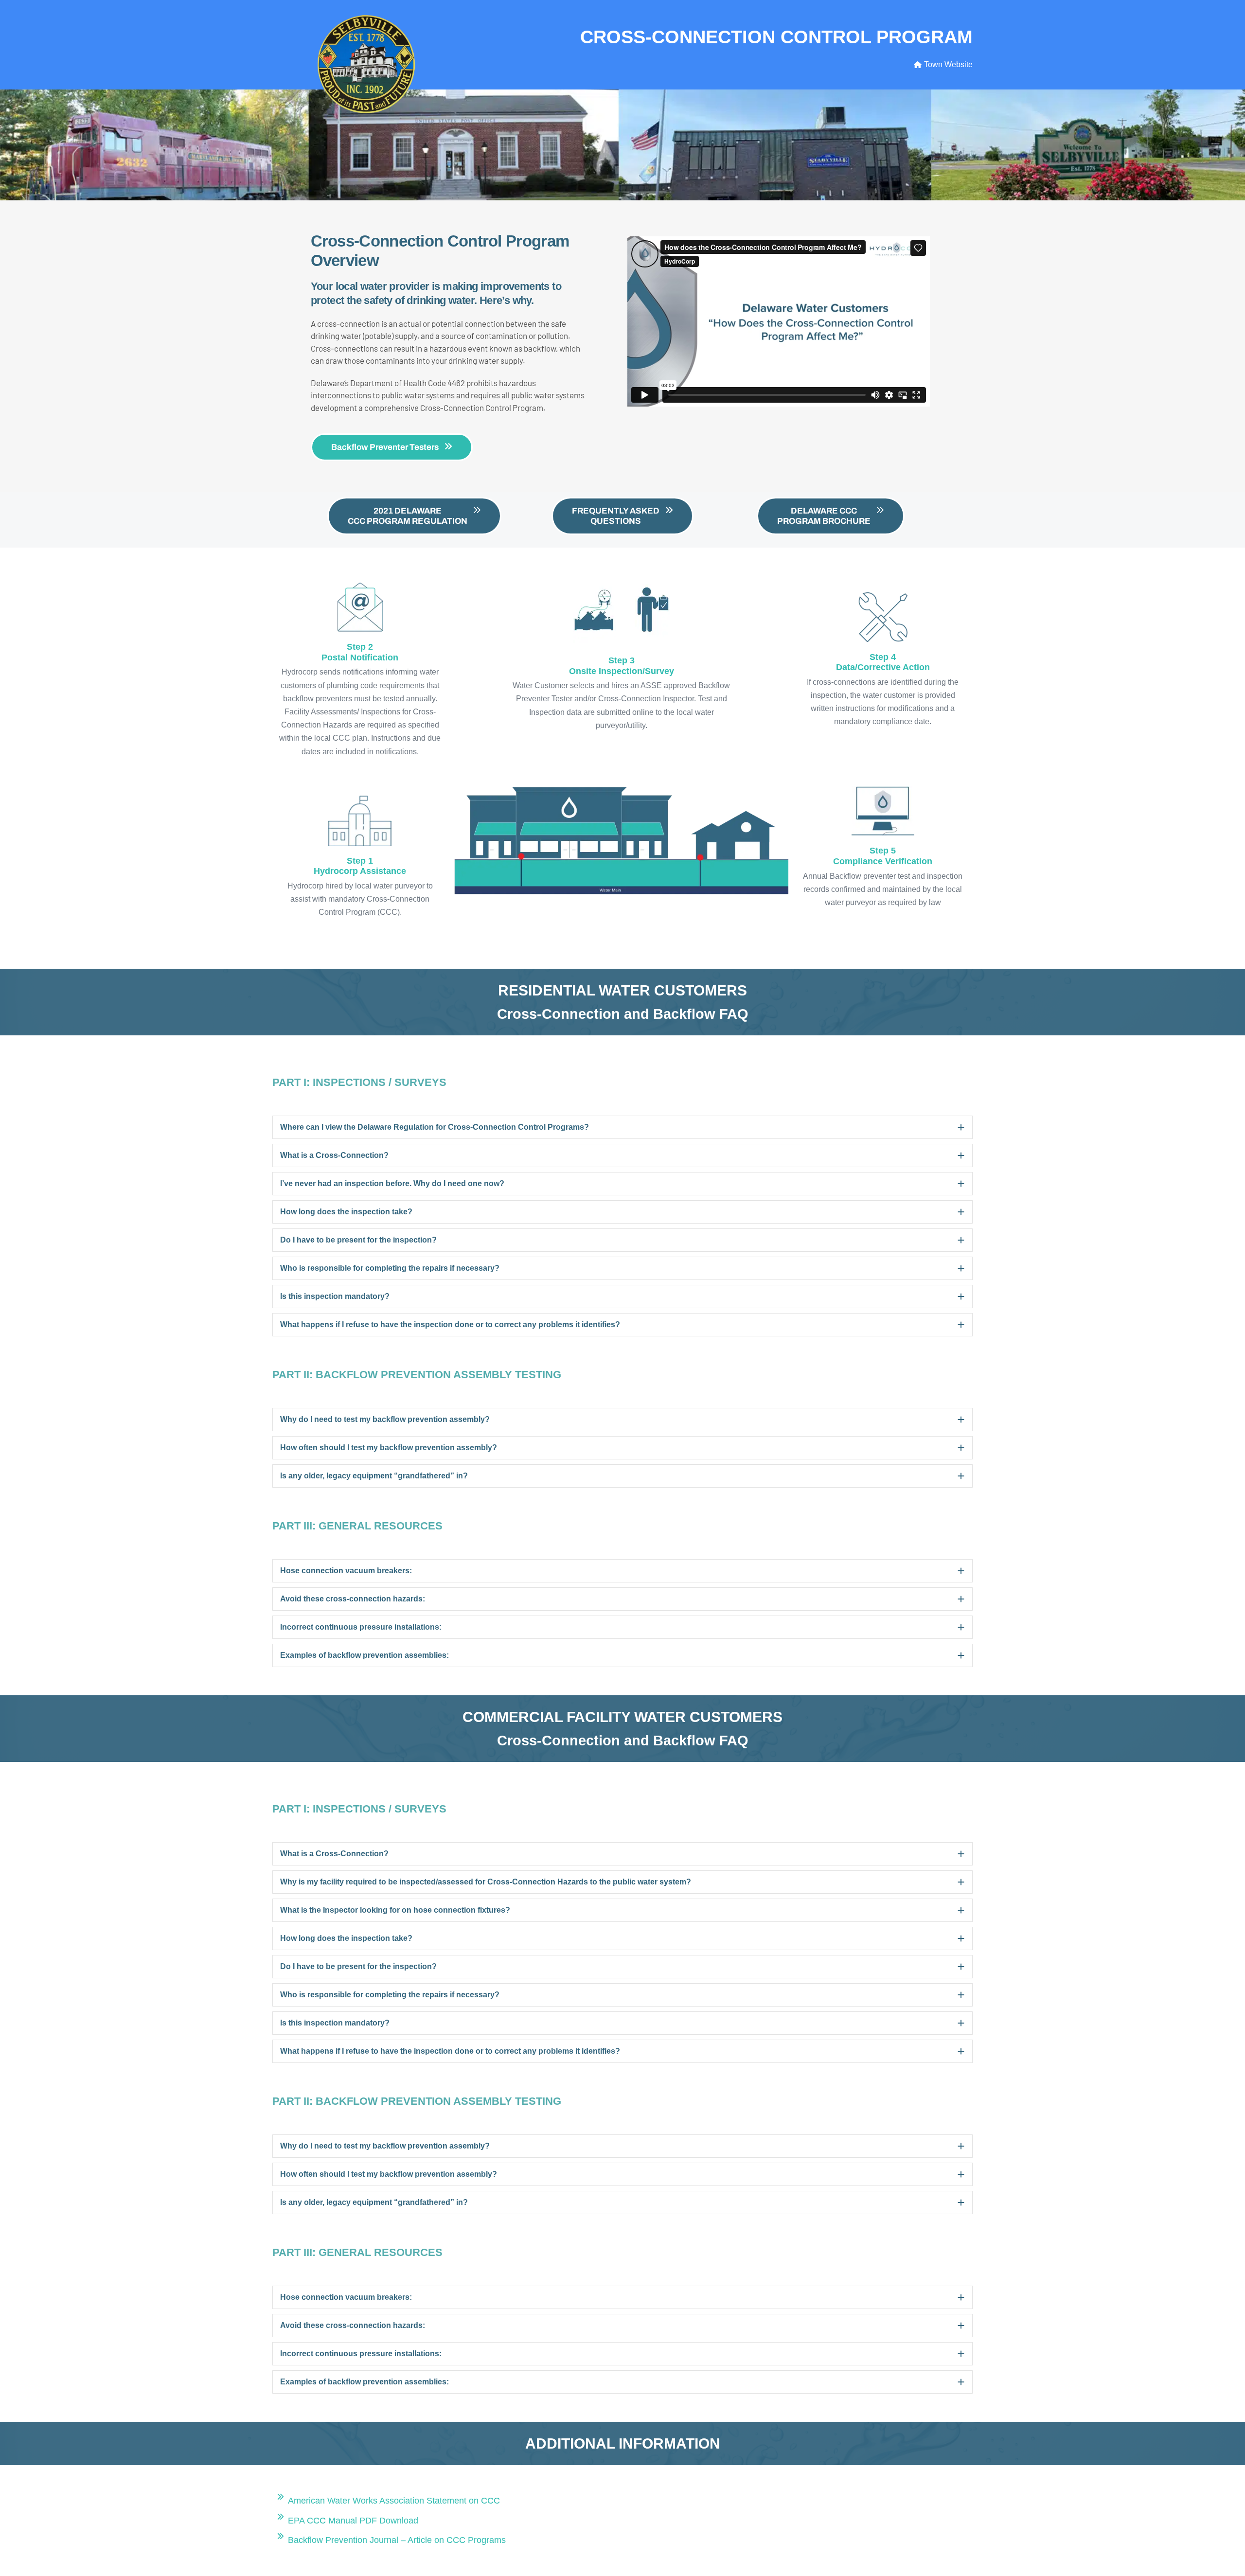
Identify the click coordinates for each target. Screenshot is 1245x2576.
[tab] (622, 1127)
